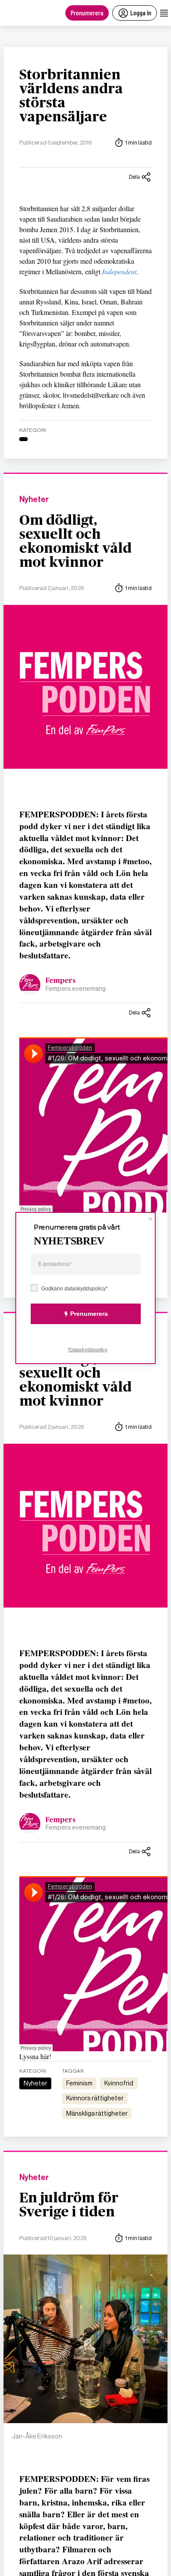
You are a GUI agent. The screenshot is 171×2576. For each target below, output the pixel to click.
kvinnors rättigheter (95, 2098)
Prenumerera (87, 12)
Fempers (61, 981)
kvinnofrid (119, 2083)
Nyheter (34, 500)
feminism (79, 2083)
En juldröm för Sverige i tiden (69, 2205)
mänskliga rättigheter (97, 2113)
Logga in (141, 12)
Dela (134, 177)
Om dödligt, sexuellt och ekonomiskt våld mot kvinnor (75, 541)
